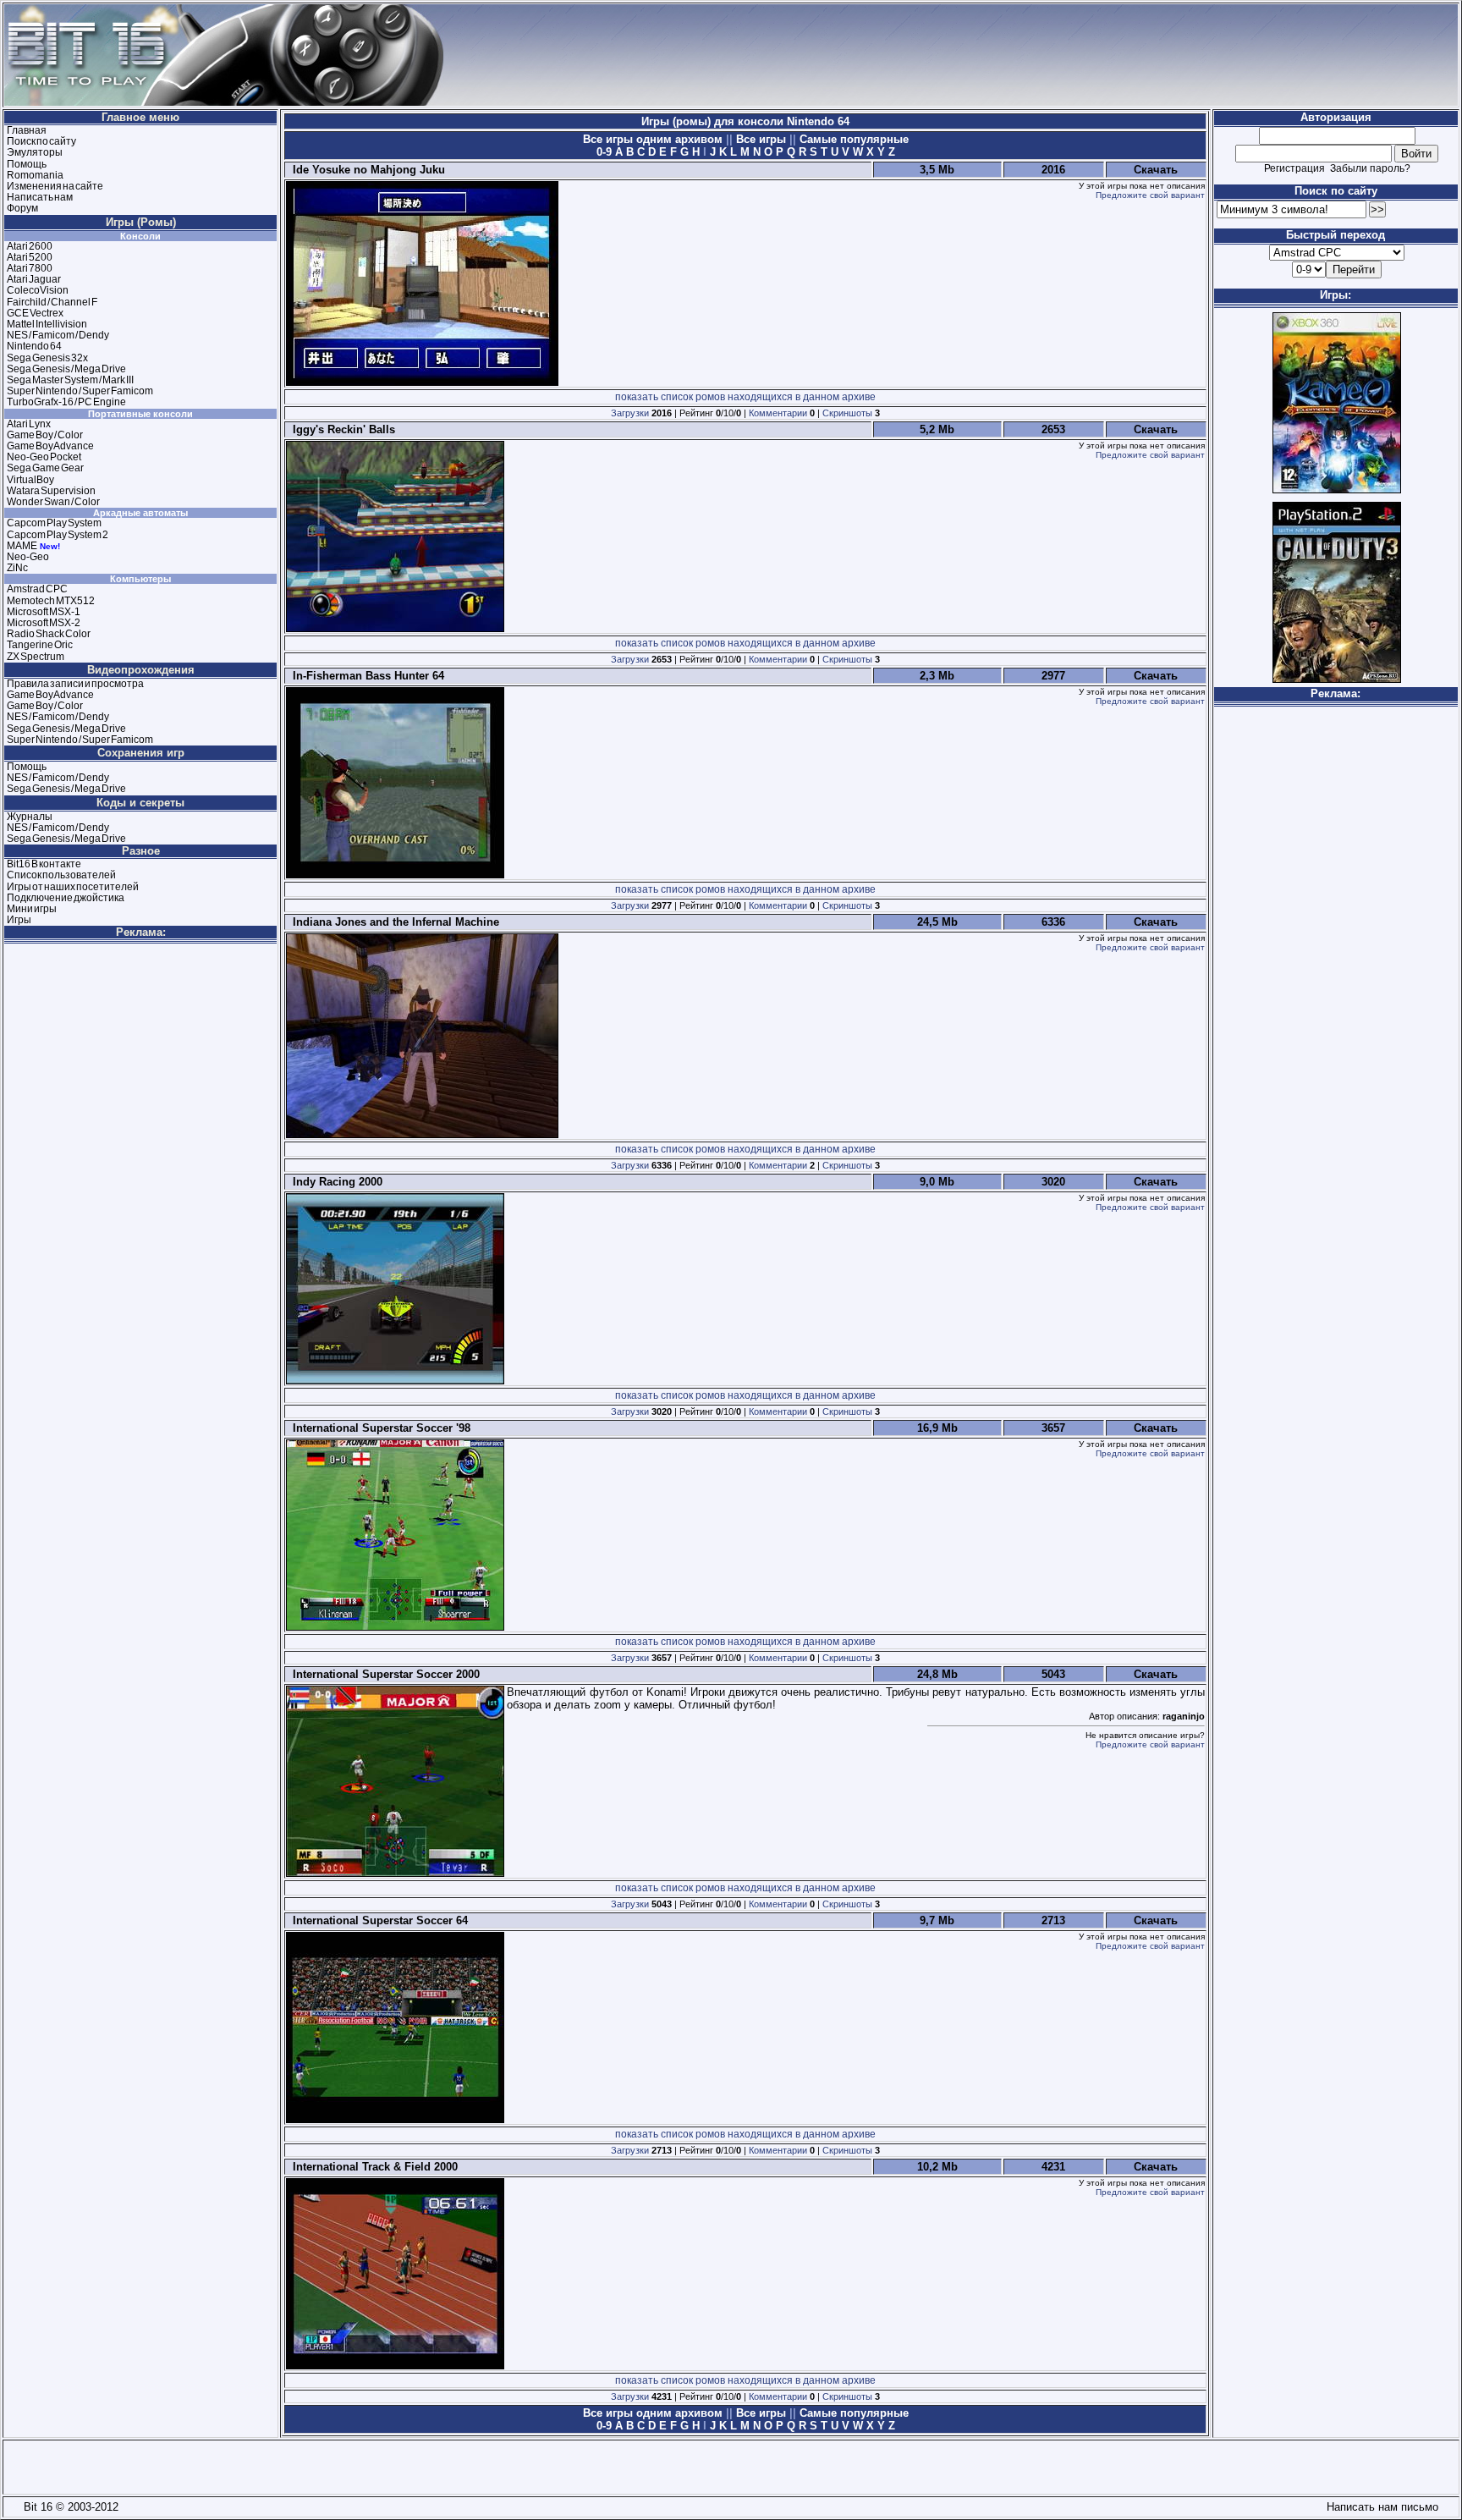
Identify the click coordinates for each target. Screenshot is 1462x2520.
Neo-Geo (28, 557)
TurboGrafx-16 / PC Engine (66, 402)
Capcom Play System (54, 523)
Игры (19, 920)
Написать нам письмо (1379, 2507)
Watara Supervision (51, 491)
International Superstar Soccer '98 (378, 1428)
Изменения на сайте (55, 186)
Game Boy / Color (45, 435)
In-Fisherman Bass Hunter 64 (365, 676)
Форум (22, 208)
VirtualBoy (30, 480)
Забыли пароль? (1370, 168)
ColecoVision (38, 290)
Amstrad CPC (37, 589)
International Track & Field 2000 (372, 2167)
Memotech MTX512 (51, 601)
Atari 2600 (30, 246)
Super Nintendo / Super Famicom (80, 391)
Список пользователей (61, 875)
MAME (22, 546)
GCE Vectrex (35, 313)
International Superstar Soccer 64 (377, 1920)
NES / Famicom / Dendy (58, 335)
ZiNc (17, 568)
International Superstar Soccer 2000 (383, 1674)
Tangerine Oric (40, 645)
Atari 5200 (30, 257)
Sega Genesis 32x (47, 358)
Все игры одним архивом (654, 139)
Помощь (27, 164)
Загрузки (630, 413)
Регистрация (1294, 168)
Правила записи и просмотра (75, 684)
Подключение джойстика (66, 898)
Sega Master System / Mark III (70, 380)
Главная (27, 130)
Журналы (30, 817)
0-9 (604, 152)
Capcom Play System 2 (58, 535)
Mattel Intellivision (47, 324)
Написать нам (40, 197)
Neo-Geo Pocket (44, 457)
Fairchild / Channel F (52, 302)
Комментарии (778, 413)
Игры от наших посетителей (73, 887)
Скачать (1156, 170)
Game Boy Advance (50, 446)
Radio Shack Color (49, 634)
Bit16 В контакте (44, 864)
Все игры (761, 139)
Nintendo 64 (34, 346)
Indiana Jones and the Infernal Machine (393, 922)
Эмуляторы (35, 152)
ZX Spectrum (36, 657)
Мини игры (32, 909)
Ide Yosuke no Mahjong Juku (365, 170)
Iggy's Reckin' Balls (341, 429)
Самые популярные (852, 139)
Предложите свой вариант (1150, 195)
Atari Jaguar (34, 279)
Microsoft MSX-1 (44, 612)
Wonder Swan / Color (53, 502)
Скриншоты (847, 413)
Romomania (35, 175)
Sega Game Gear (45, 468)
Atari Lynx (29, 424)
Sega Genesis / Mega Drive (66, 369)
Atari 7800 (30, 268)
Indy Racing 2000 (334, 1182)
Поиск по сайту (41, 141)
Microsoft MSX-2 (44, 623)
